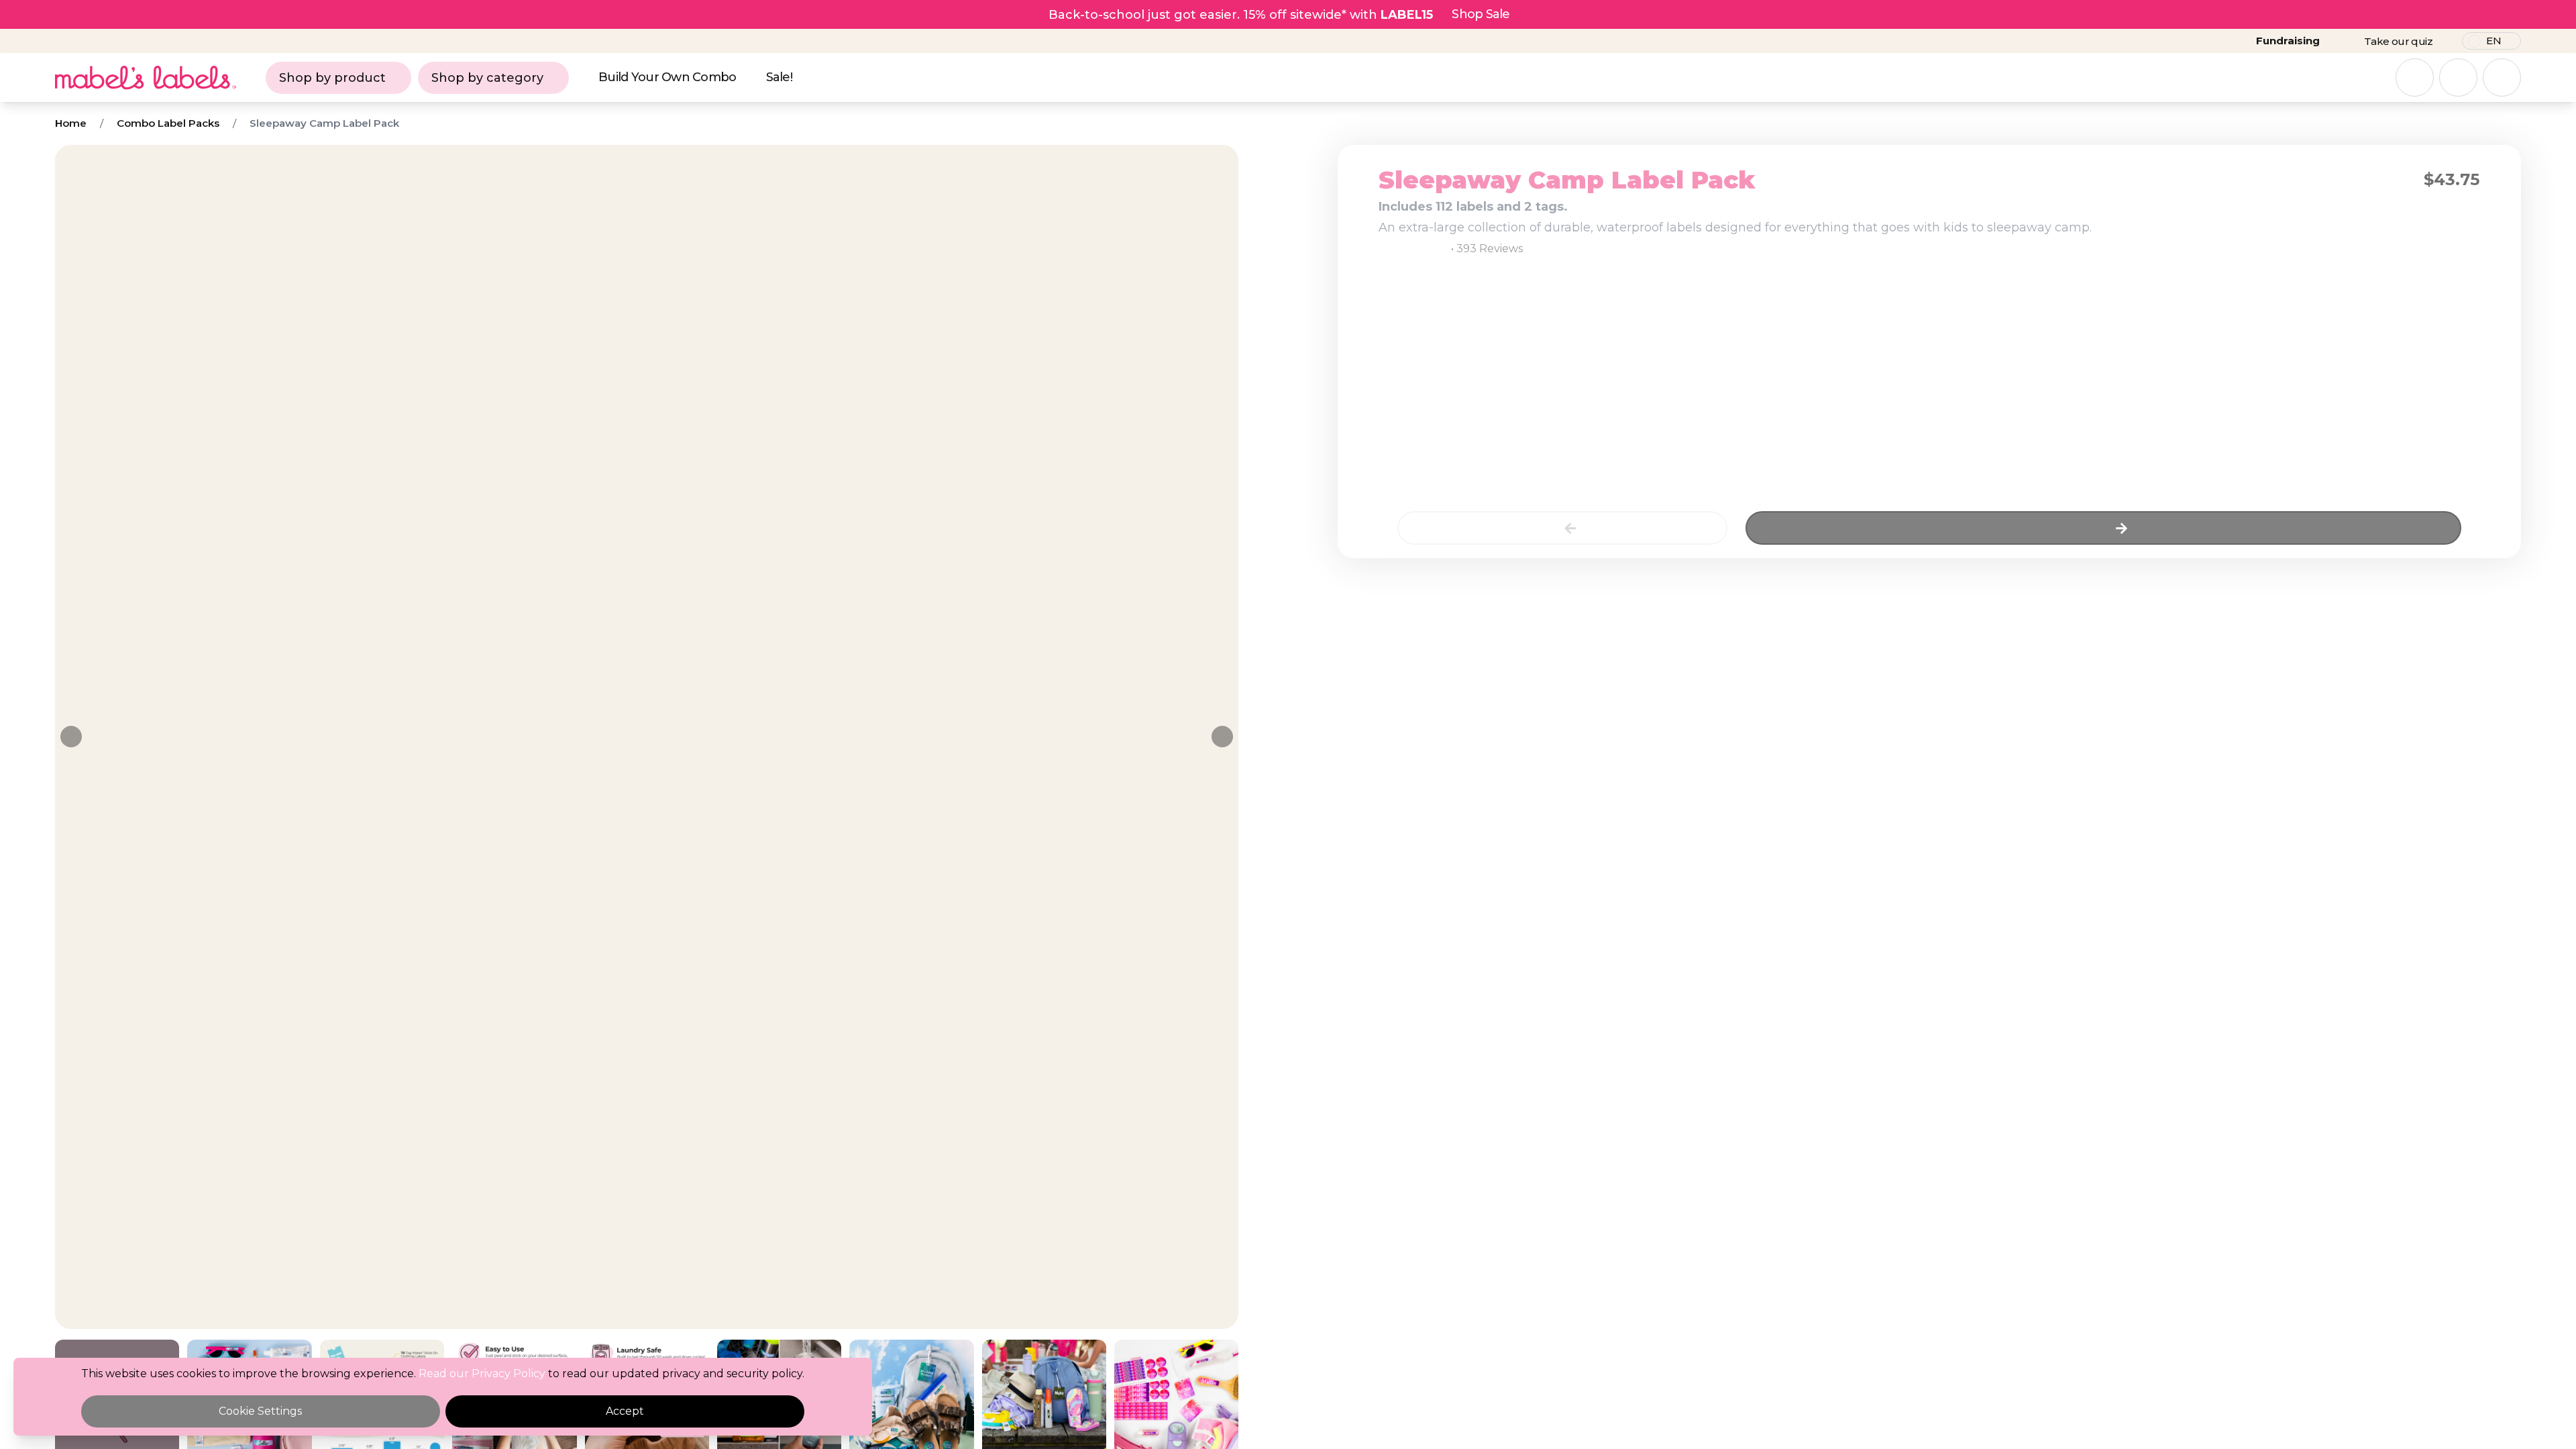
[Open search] (2415, 77)
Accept (625, 1411)
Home (71, 123)
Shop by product (332, 78)
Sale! (779, 77)
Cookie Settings (260, 1411)
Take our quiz (2398, 41)
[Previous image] (71, 737)
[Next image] (1222, 737)
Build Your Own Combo (667, 77)
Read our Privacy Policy (482, 1374)
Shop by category (487, 78)
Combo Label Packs (168, 123)
